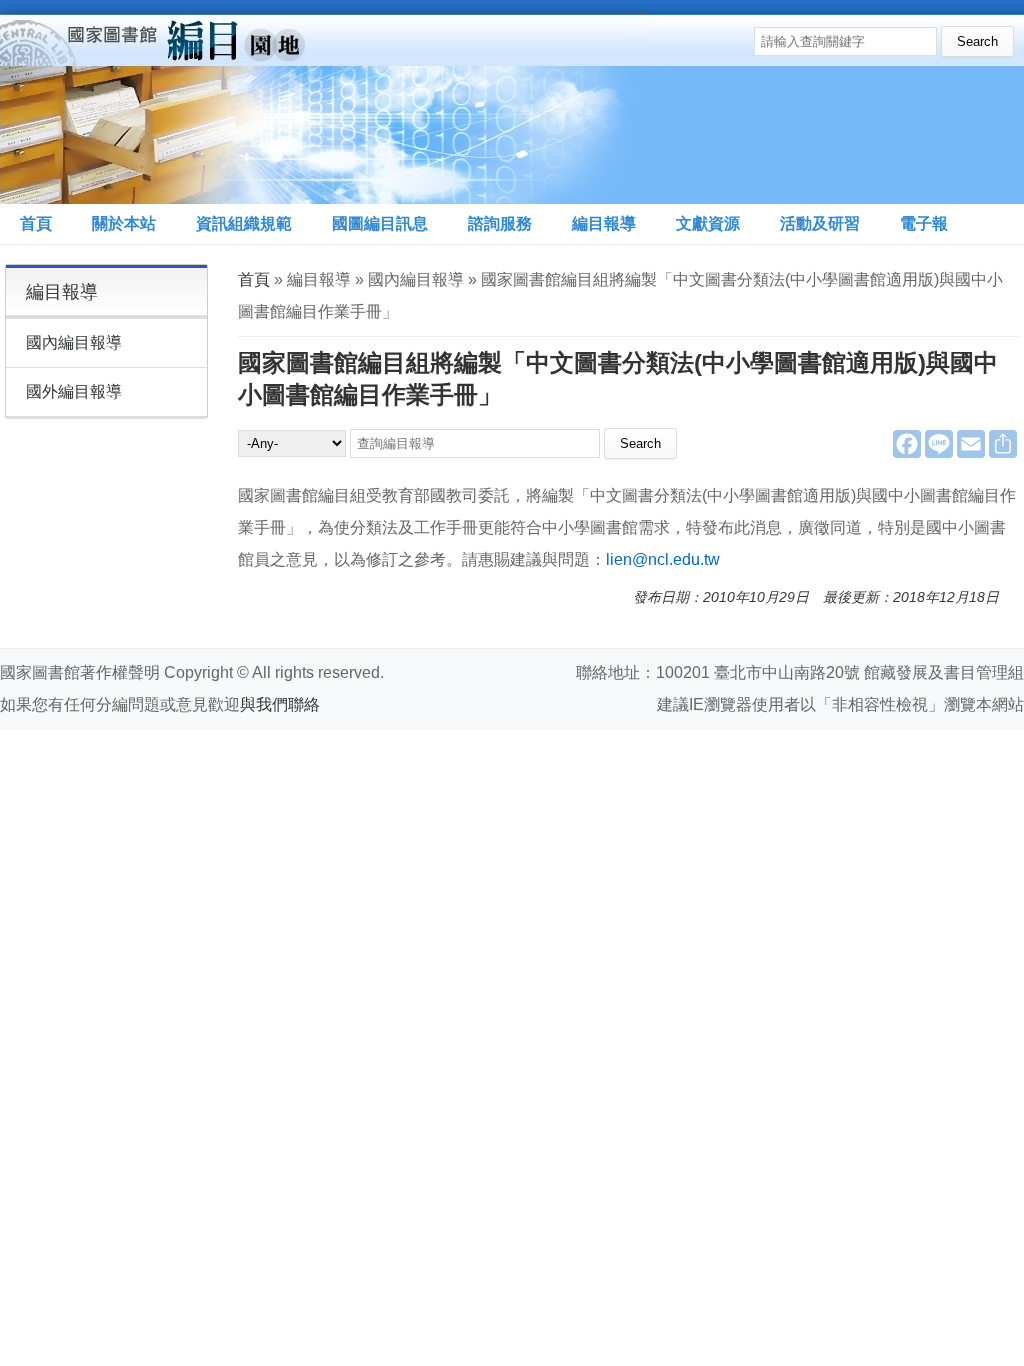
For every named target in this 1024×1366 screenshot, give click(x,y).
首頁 (36, 223)
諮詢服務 (500, 223)
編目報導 (604, 223)
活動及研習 (820, 223)
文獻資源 (708, 223)
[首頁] (324, 102)
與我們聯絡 (280, 704)
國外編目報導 (74, 391)
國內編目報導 (74, 342)
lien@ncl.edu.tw (663, 559)
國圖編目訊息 (380, 223)
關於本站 (124, 223)
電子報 (924, 223)
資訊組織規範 (244, 223)
